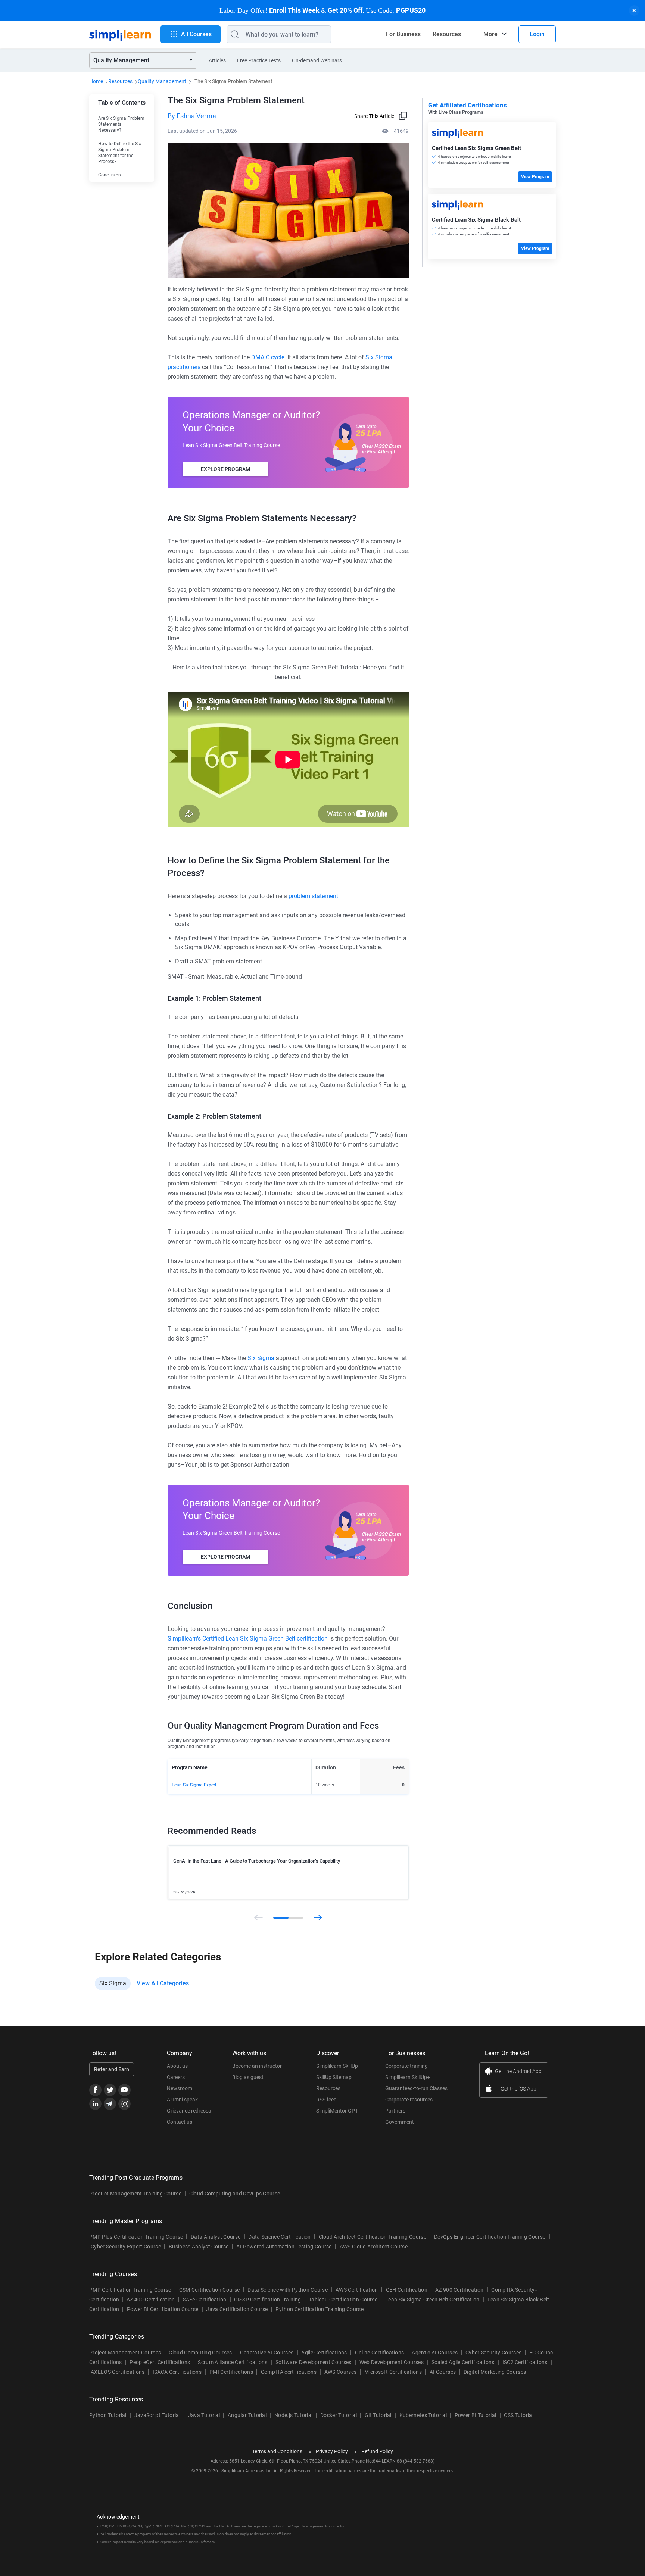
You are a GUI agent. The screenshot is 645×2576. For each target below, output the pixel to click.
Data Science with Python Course (288, 2290)
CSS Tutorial (519, 2415)
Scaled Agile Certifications (463, 2362)
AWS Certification (357, 2290)
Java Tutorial (204, 2415)
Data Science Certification (279, 2237)
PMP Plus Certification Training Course (136, 2237)
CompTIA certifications (289, 2372)
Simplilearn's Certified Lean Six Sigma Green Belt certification (248, 1639)
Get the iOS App (518, 2089)
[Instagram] (124, 2104)
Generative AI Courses (267, 2353)
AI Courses (443, 2372)
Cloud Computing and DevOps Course (235, 2194)
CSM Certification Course (210, 2290)
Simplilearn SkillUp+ (408, 2077)
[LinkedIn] (95, 2104)
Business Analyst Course (199, 2247)
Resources (447, 34)
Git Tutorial (378, 2415)
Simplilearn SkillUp (337, 2066)
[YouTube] (124, 2090)
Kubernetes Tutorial (423, 2415)
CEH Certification (407, 2290)
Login (537, 34)
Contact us (180, 2122)
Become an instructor (257, 2066)
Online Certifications (380, 2353)
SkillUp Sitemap (334, 2077)
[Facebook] (95, 2090)
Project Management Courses (125, 2353)
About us (177, 2066)
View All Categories (163, 1983)
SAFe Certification (205, 2300)
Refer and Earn (112, 2069)
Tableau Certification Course (343, 2300)
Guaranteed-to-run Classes (416, 2088)
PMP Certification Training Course (130, 2290)
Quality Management (162, 81)
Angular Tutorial (247, 2415)
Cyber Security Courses (493, 2353)
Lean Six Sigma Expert (194, 1785)
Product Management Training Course (135, 2194)
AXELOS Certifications (118, 2372)
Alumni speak (182, 2100)
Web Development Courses (392, 2362)
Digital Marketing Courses (495, 2372)
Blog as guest (248, 2077)
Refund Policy (377, 2451)
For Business (403, 34)
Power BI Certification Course (163, 2309)
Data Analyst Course (216, 2237)
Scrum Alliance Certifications (233, 2362)
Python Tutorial (108, 2415)
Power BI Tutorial (475, 2415)
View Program (535, 177)
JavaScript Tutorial (157, 2415)
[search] (233, 34)
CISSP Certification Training (267, 2300)
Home (96, 81)
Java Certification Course (237, 2309)
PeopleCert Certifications (160, 2362)
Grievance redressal (190, 2111)
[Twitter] (110, 2090)
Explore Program (225, 469)
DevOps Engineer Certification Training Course (490, 2237)
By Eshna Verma (192, 116)
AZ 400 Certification (151, 2300)
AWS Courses (341, 2372)
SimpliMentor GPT (337, 2111)
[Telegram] (110, 2104)
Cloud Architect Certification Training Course (373, 2237)
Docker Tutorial (339, 2415)
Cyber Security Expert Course (126, 2247)
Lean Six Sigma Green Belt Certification (432, 2300)
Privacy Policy (332, 2451)
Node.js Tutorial (293, 2415)
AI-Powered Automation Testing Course (284, 2247)
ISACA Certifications (177, 2372)
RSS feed (326, 2100)
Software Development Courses (314, 2362)
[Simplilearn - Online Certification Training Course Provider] (120, 34)
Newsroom (180, 2088)
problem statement (313, 896)
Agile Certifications (324, 2353)
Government (400, 2122)
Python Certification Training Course (320, 2309)
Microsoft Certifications (393, 2372)
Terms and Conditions (277, 2451)
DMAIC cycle (268, 357)
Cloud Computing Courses (200, 2353)
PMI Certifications (231, 2372)
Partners (395, 2111)
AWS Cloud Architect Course (374, 2247)
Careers (176, 2077)
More (490, 34)
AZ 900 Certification (459, 2290)
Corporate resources (409, 2100)
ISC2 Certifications (525, 2362)
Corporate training (406, 2066)
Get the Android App (518, 2071)
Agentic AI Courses (435, 2353)
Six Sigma (261, 1358)
